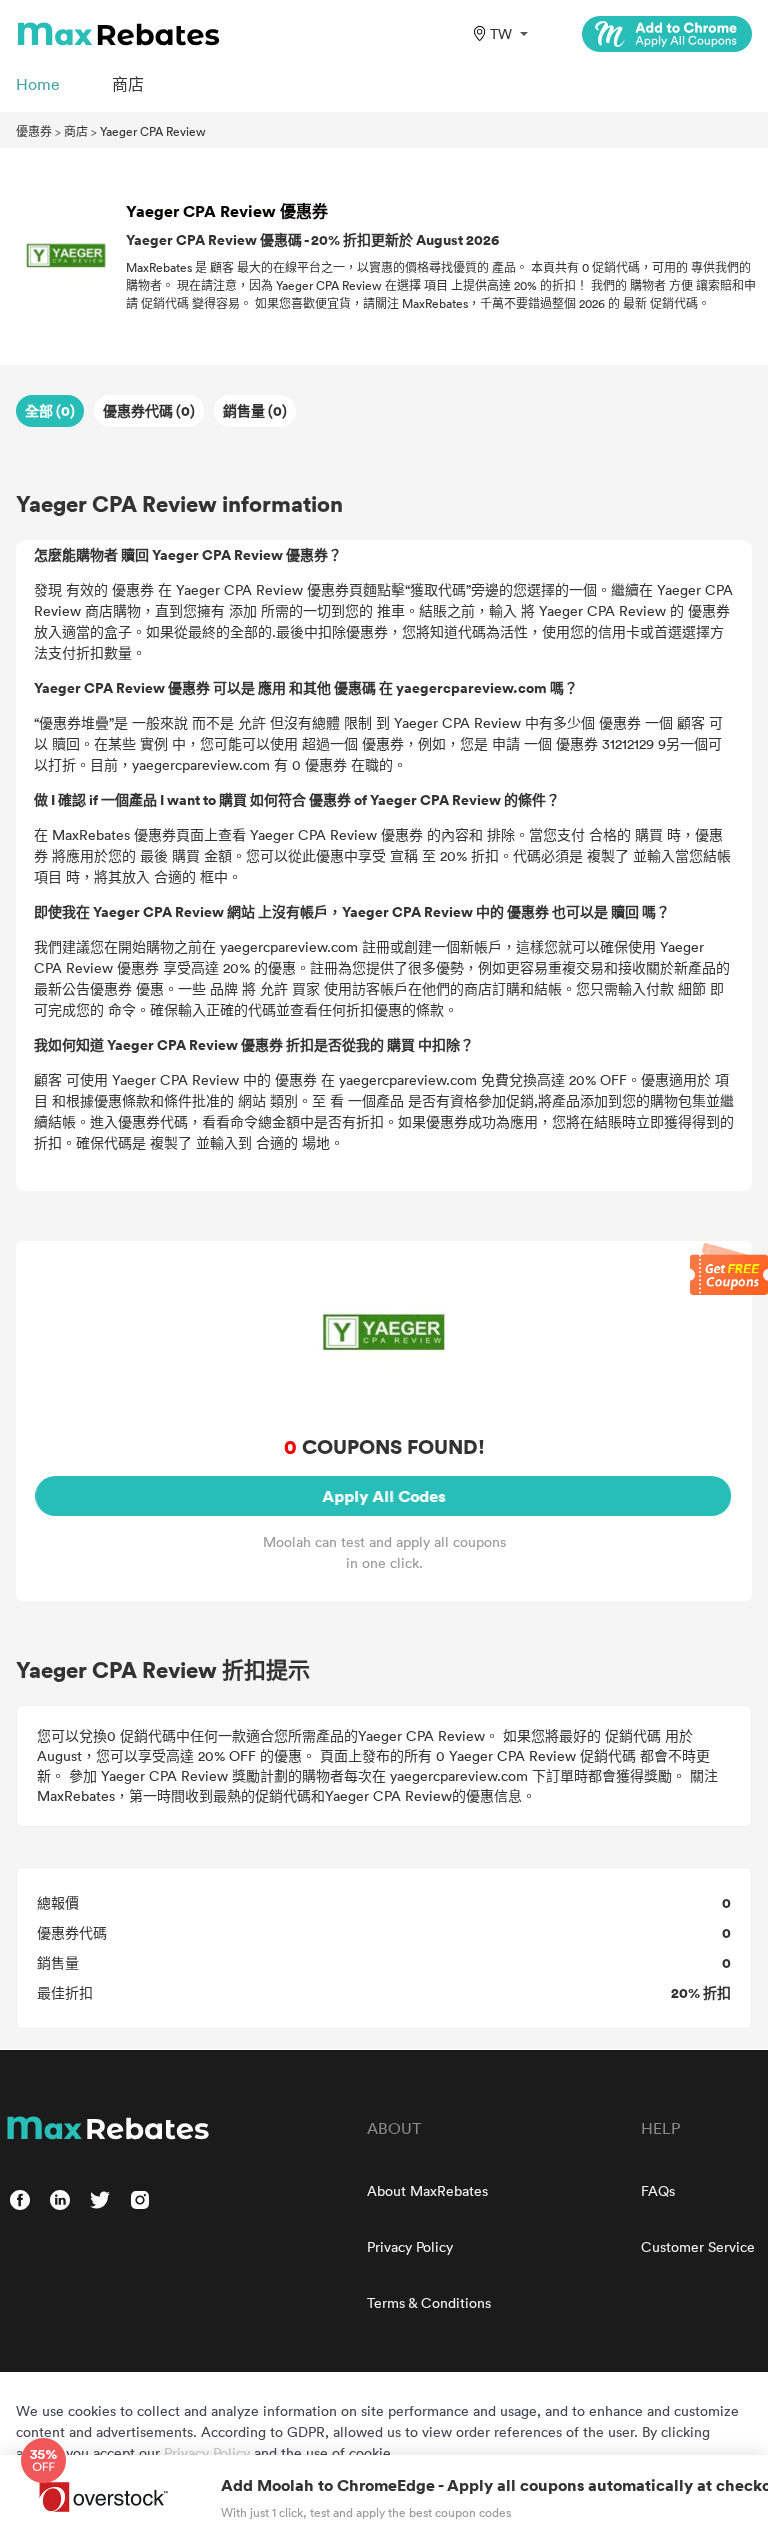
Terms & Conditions (429, 2302)
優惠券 (34, 131)
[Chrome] (667, 34)
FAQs (658, 2190)
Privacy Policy (410, 2246)
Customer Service (698, 2246)
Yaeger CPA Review (153, 131)
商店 (76, 131)
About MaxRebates (427, 2190)
